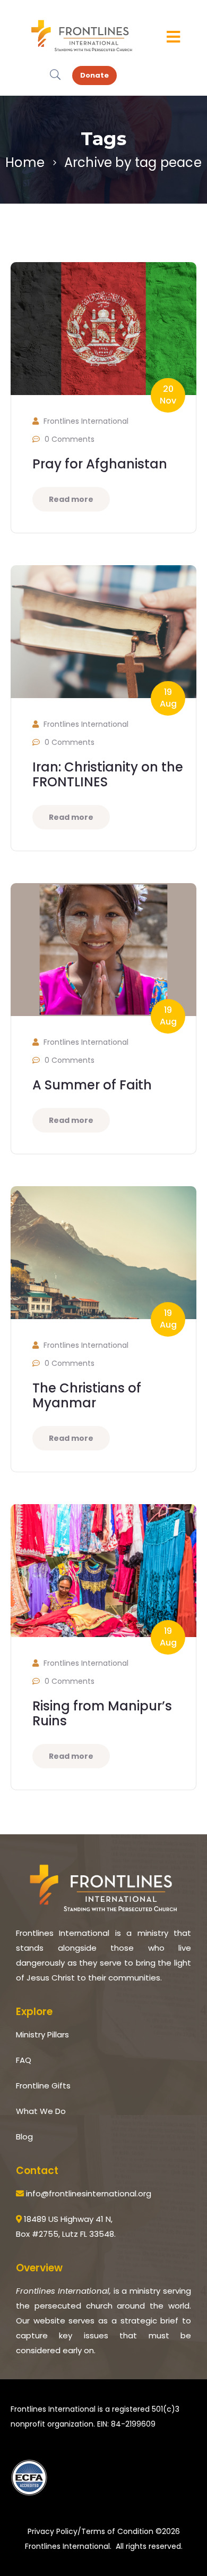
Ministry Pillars (42, 2034)
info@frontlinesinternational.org (88, 2193)
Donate (94, 75)
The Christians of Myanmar (87, 1395)
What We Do (41, 2111)
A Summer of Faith (92, 1085)
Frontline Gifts (43, 2086)
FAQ (24, 2060)
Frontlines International (86, 421)
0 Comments (70, 439)
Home (25, 162)
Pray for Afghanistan (100, 464)
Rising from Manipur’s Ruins (102, 1713)
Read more (71, 499)
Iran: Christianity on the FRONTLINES (108, 774)
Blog (24, 2137)
